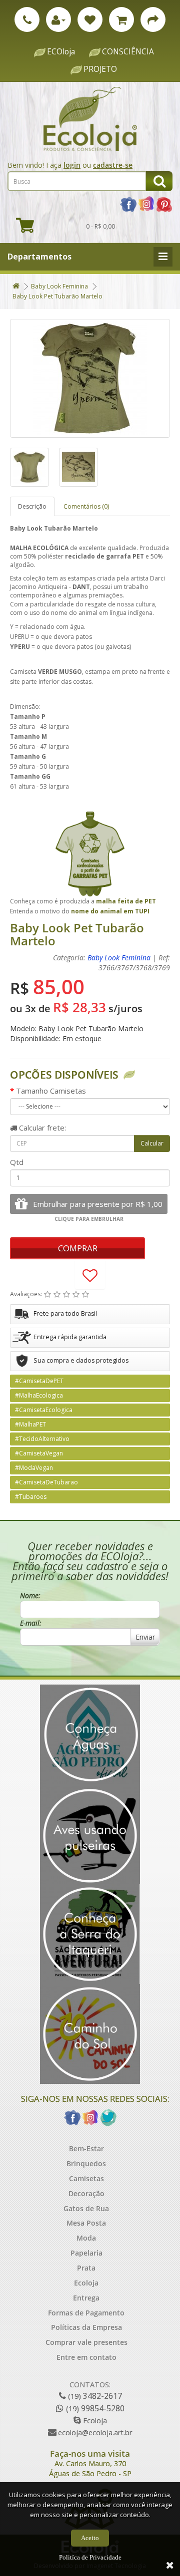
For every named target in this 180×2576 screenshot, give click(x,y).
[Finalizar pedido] (153, 19)
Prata (86, 2268)
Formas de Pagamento (86, 2313)
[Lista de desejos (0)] (90, 19)
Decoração (86, 2193)
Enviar (145, 1637)
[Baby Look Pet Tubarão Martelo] (90, 378)
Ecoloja (86, 2283)
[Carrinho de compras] (121, 19)
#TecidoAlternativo (42, 1439)
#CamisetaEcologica (44, 1410)
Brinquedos (86, 2163)
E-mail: (31, 1623)
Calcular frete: (41, 1128)
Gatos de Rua (86, 2208)
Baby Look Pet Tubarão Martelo (57, 296)
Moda (86, 2238)
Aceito (90, 2538)
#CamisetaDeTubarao (46, 1482)
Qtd (17, 1162)
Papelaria (86, 2253)
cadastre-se (113, 165)
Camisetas (86, 2178)
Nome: (30, 1595)
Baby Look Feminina (59, 286)
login (72, 165)
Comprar (78, 1248)
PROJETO (100, 69)
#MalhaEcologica (39, 1395)
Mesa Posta (86, 2223)
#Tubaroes (31, 1497)
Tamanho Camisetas (51, 1091)
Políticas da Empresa (86, 2327)
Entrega (86, 2298)
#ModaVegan (34, 1468)
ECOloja (61, 52)
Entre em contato (86, 2357)
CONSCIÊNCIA (128, 52)
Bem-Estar (86, 2148)
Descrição (32, 506)
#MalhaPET (30, 1424)
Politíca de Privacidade (90, 2557)
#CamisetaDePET (39, 1381)
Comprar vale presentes (86, 2342)
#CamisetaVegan (39, 1453)
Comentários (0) (86, 506)
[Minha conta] (58, 19)
